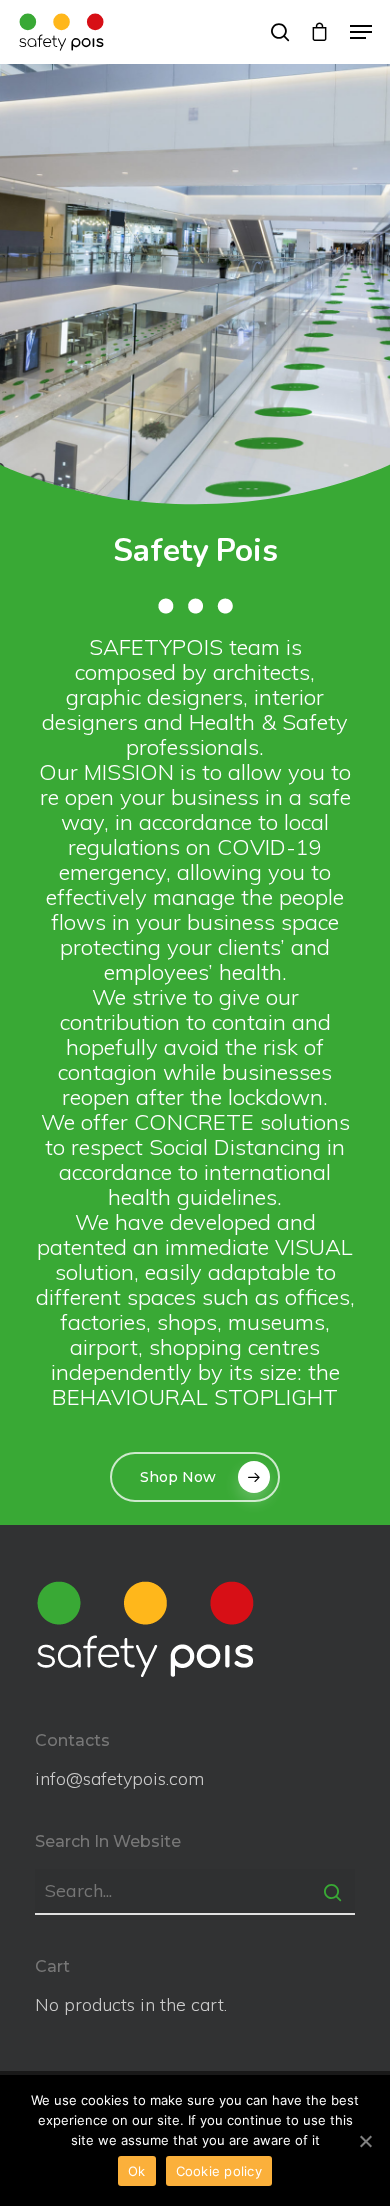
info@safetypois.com (119, 1778)
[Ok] (365, 2141)
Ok (137, 2171)
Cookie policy (219, 2171)
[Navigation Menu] (361, 32)
